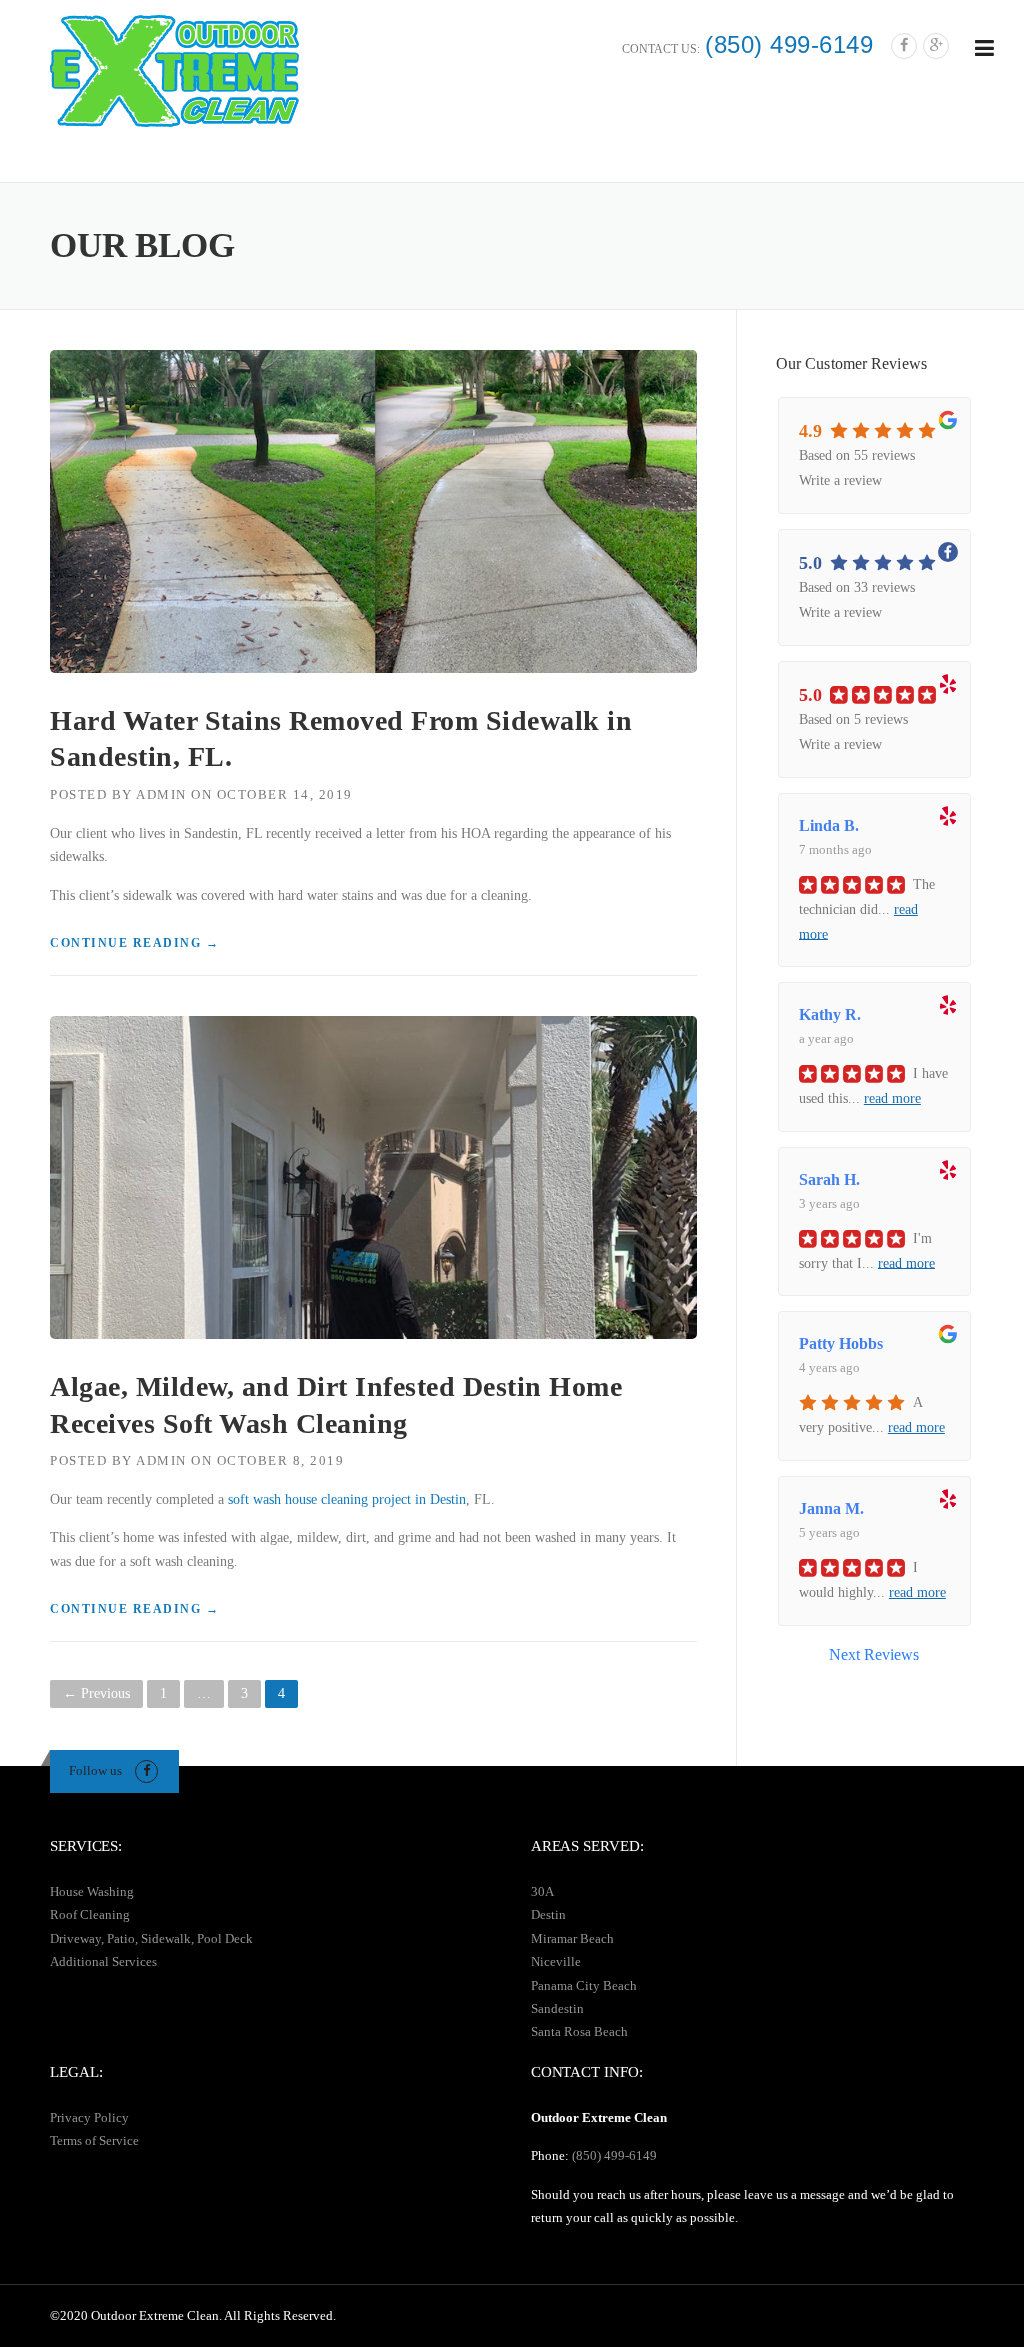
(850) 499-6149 (789, 44)
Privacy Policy (89, 2117)
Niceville (556, 1961)
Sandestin (557, 2008)
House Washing (92, 1891)
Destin (548, 1914)
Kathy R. (830, 1014)
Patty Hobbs (841, 1343)
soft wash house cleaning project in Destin (347, 1499)
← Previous (96, 1693)
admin (161, 794)
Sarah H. (829, 1179)
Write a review (840, 480)
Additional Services (103, 1961)
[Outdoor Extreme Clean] (174, 69)
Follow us (95, 1770)
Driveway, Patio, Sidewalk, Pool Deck (151, 1938)
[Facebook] (904, 46)
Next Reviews (874, 1654)
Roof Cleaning (90, 1914)
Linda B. (829, 825)
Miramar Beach (572, 1938)
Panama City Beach (584, 1985)
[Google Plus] (936, 46)
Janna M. (831, 1508)
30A (542, 1891)
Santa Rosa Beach (579, 2031)
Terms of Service (94, 2140)
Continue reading (134, 944)
